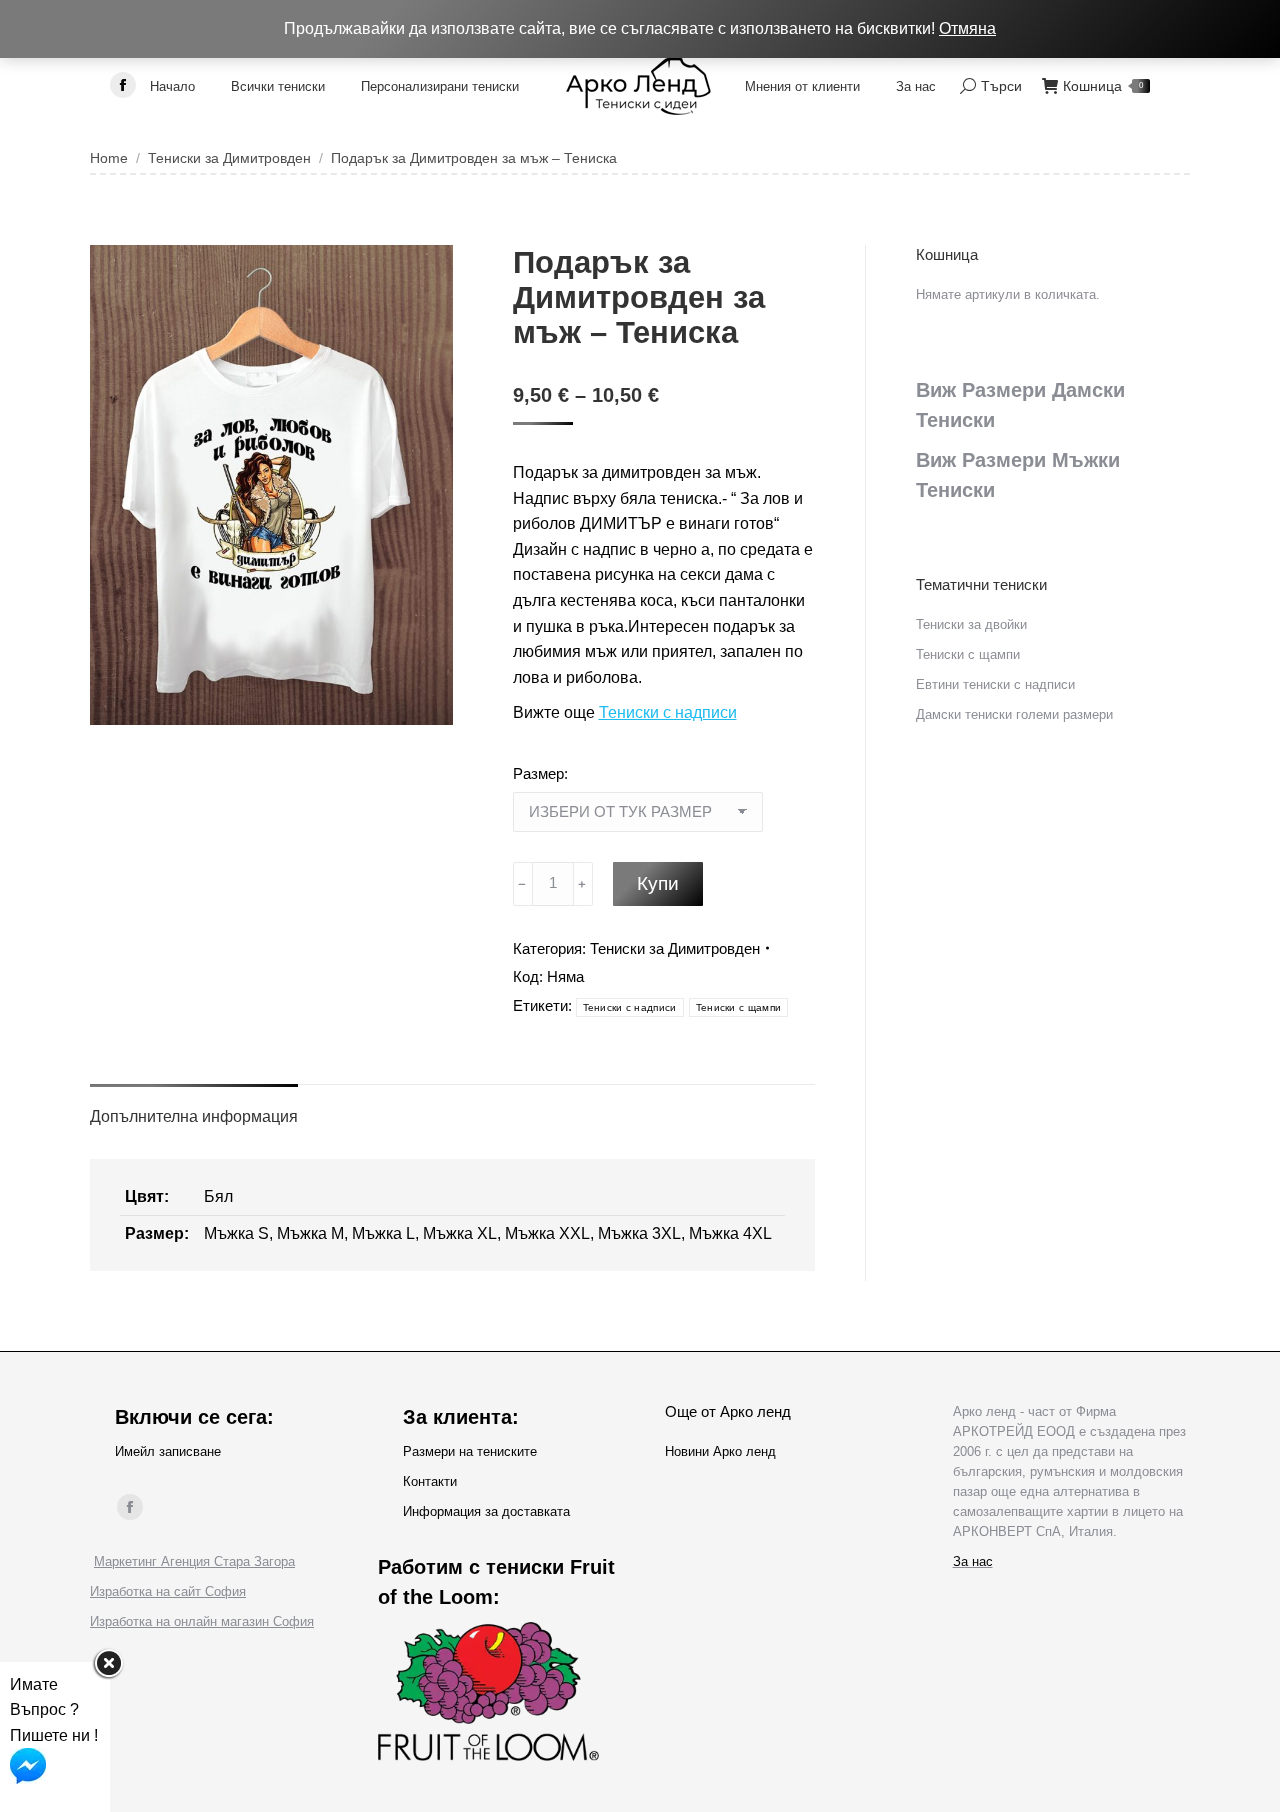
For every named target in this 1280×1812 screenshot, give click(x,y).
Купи (658, 883)
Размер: (540, 773)
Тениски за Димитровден (675, 948)
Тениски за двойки (971, 624)
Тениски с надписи (668, 712)
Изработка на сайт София (168, 1591)
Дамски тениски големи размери (1014, 714)
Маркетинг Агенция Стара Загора (194, 1561)
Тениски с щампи (739, 1007)
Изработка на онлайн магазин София (202, 1621)
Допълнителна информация (194, 1116)
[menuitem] (172, 86)
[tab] (194, 1107)
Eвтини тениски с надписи (995, 684)
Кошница (1103, 86)
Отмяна (967, 28)
